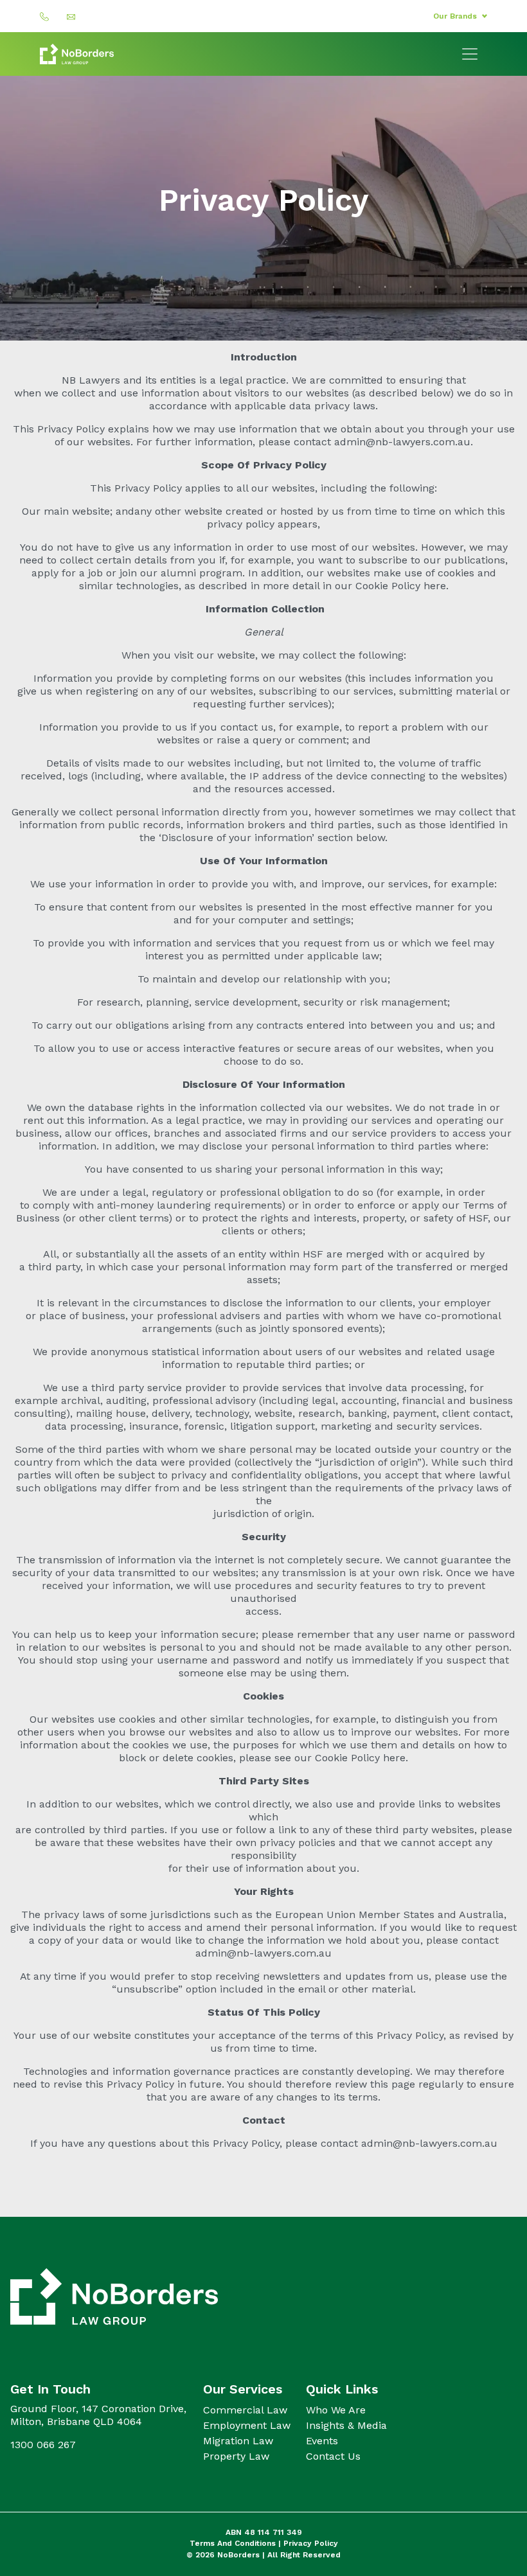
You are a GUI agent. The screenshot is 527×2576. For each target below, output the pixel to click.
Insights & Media (346, 2425)
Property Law (236, 2456)
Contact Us (333, 2456)
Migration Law (238, 2441)
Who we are (336, 2410)
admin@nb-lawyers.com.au (402, 442)
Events (322, 2441)
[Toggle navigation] (470, 54)
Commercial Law (245, 2410)
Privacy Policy (311, 2543)
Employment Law (247, 2425)
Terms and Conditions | (237, 2543)
